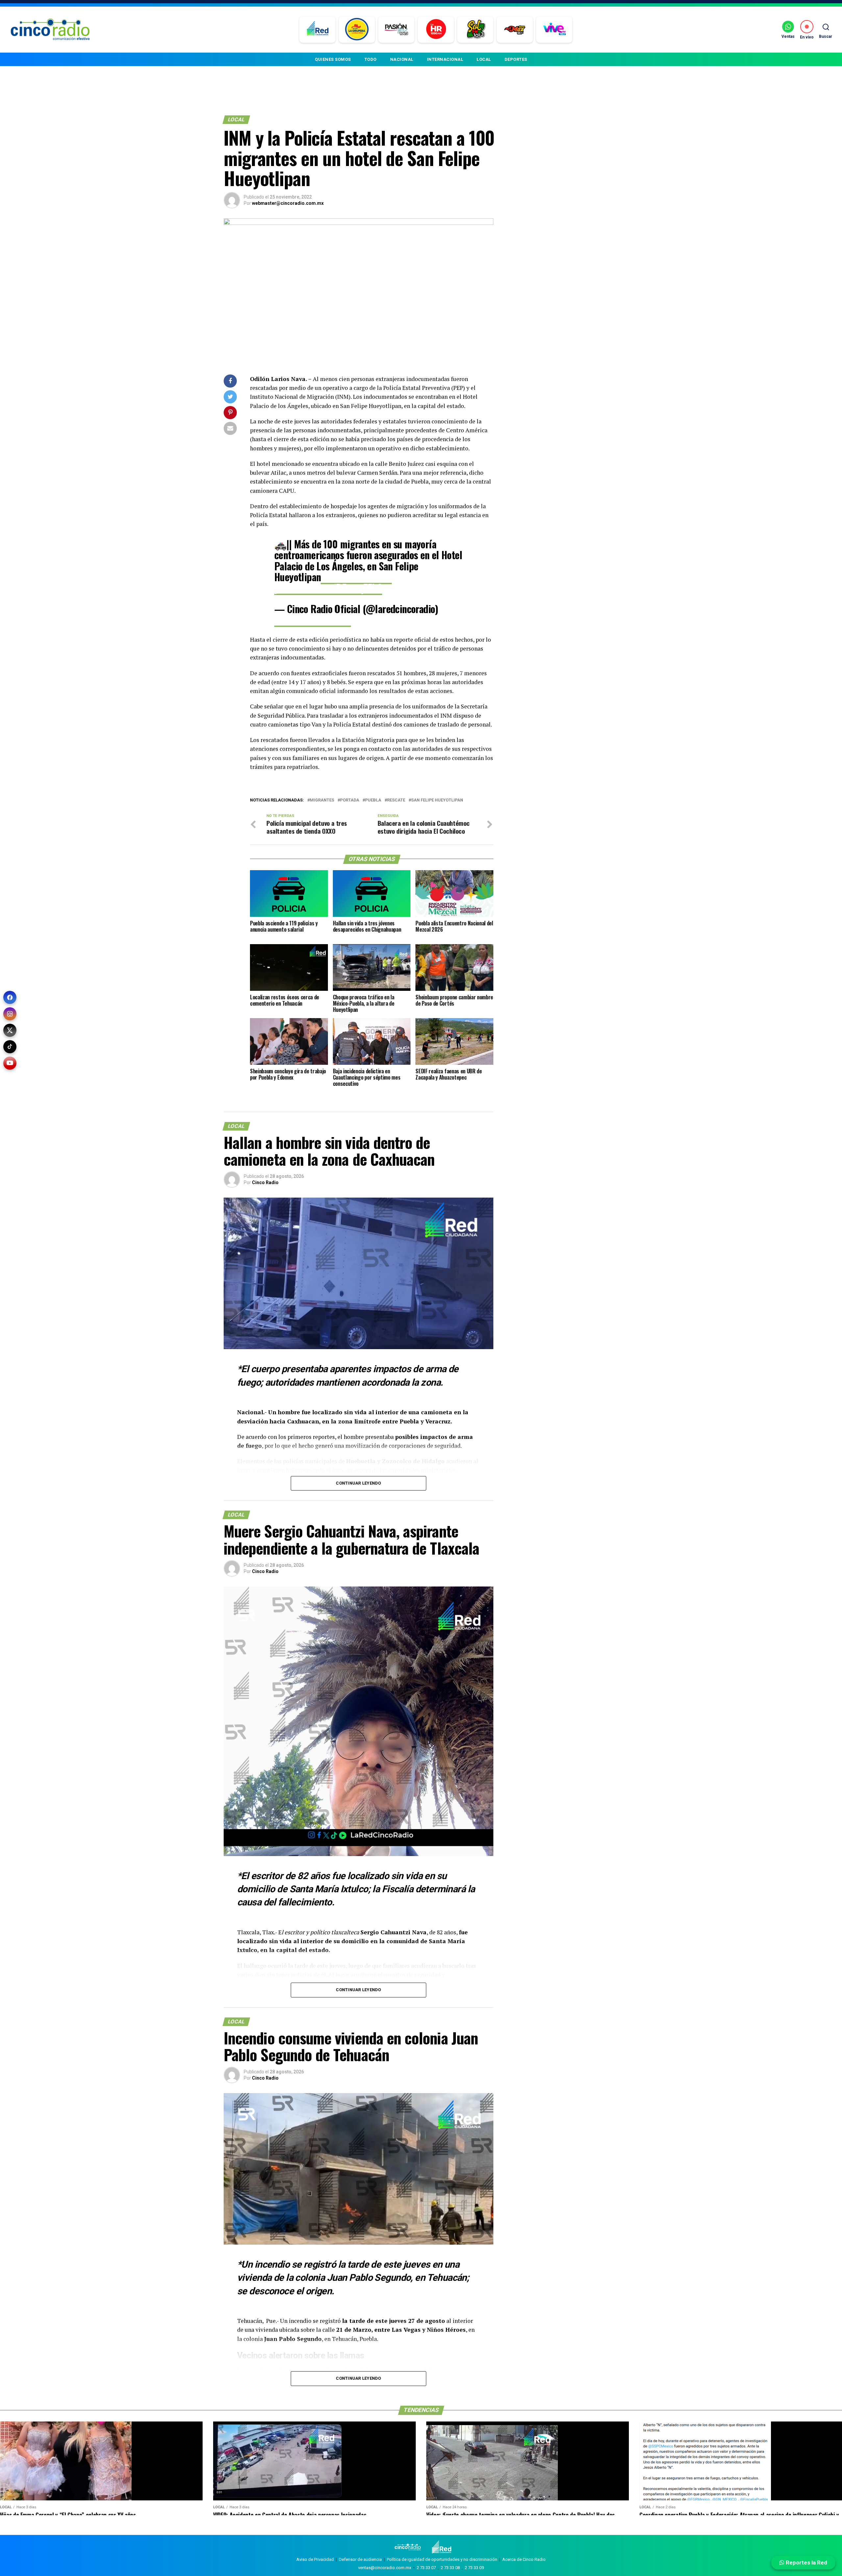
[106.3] (554, 30)
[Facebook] (10, 997)
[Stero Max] (515, 30)
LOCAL (484, 59)
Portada (350, 800)
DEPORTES (516, 59)
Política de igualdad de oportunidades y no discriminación (442, 2559)
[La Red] (318, 30)
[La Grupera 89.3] (357, 30)
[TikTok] (10, 1047)
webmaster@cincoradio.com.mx (288, 203)
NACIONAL (402, 59)
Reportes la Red (806, 2563)
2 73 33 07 (426, 2568)
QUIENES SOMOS (333, 59)
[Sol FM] (475, 30)
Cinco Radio (265, 1182)
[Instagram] (10, 1014)
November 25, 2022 (313, 620)
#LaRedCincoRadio (356, 577)
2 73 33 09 (474, 2568)
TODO (371, 59)
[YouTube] (10, 1063)
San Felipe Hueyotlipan (437, 800)
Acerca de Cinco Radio (524, 2559)
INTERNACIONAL (445, 59)
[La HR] (436, 30)
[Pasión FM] (396, 30)
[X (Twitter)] (10, 1030)
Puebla (373, 800)
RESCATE (396, 800)
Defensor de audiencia (360, 2559)
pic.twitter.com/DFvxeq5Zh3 (328, 588)
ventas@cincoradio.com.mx (385, 2568)
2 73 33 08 (450, 2568)
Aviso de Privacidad (315, 2559)
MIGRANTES (322, 800)
